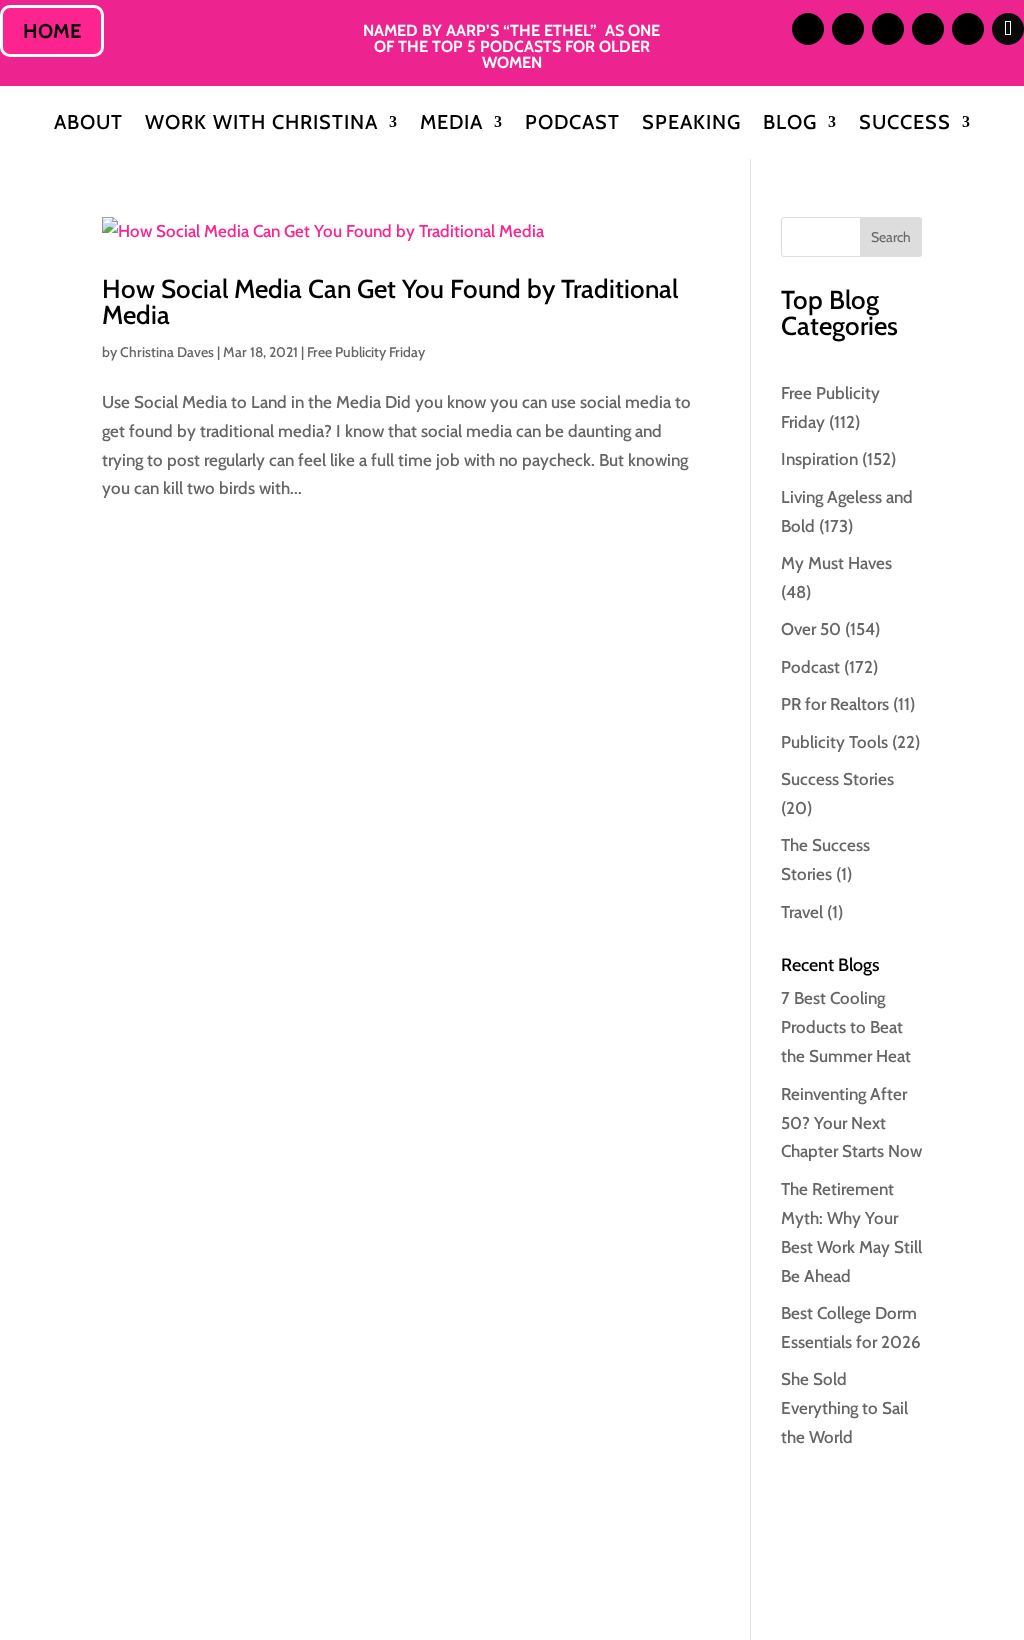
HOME (52, 31)
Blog (790, 124)
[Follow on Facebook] (928, 29)
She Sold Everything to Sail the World (844, 1408)
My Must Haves (836, 563)
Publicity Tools (834, 742)
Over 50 (811, 629)
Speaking (691, 124)
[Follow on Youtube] (968, 29)
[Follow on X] (888, 29)
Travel (802, 912)
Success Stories (837, 779)
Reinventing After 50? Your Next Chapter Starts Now (851, 1123)
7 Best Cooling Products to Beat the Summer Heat (846, 1027)
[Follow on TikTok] (1008, 29)
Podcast (572, 124)
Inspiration (819, 459)
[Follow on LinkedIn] (848, 29)
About (88, 124)
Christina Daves (167, 352)
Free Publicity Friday (366, 352)
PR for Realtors (835, 704)
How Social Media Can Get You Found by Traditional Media (390, 302)
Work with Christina (261, 124)
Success (905, 124)
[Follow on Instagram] (808, 29)
